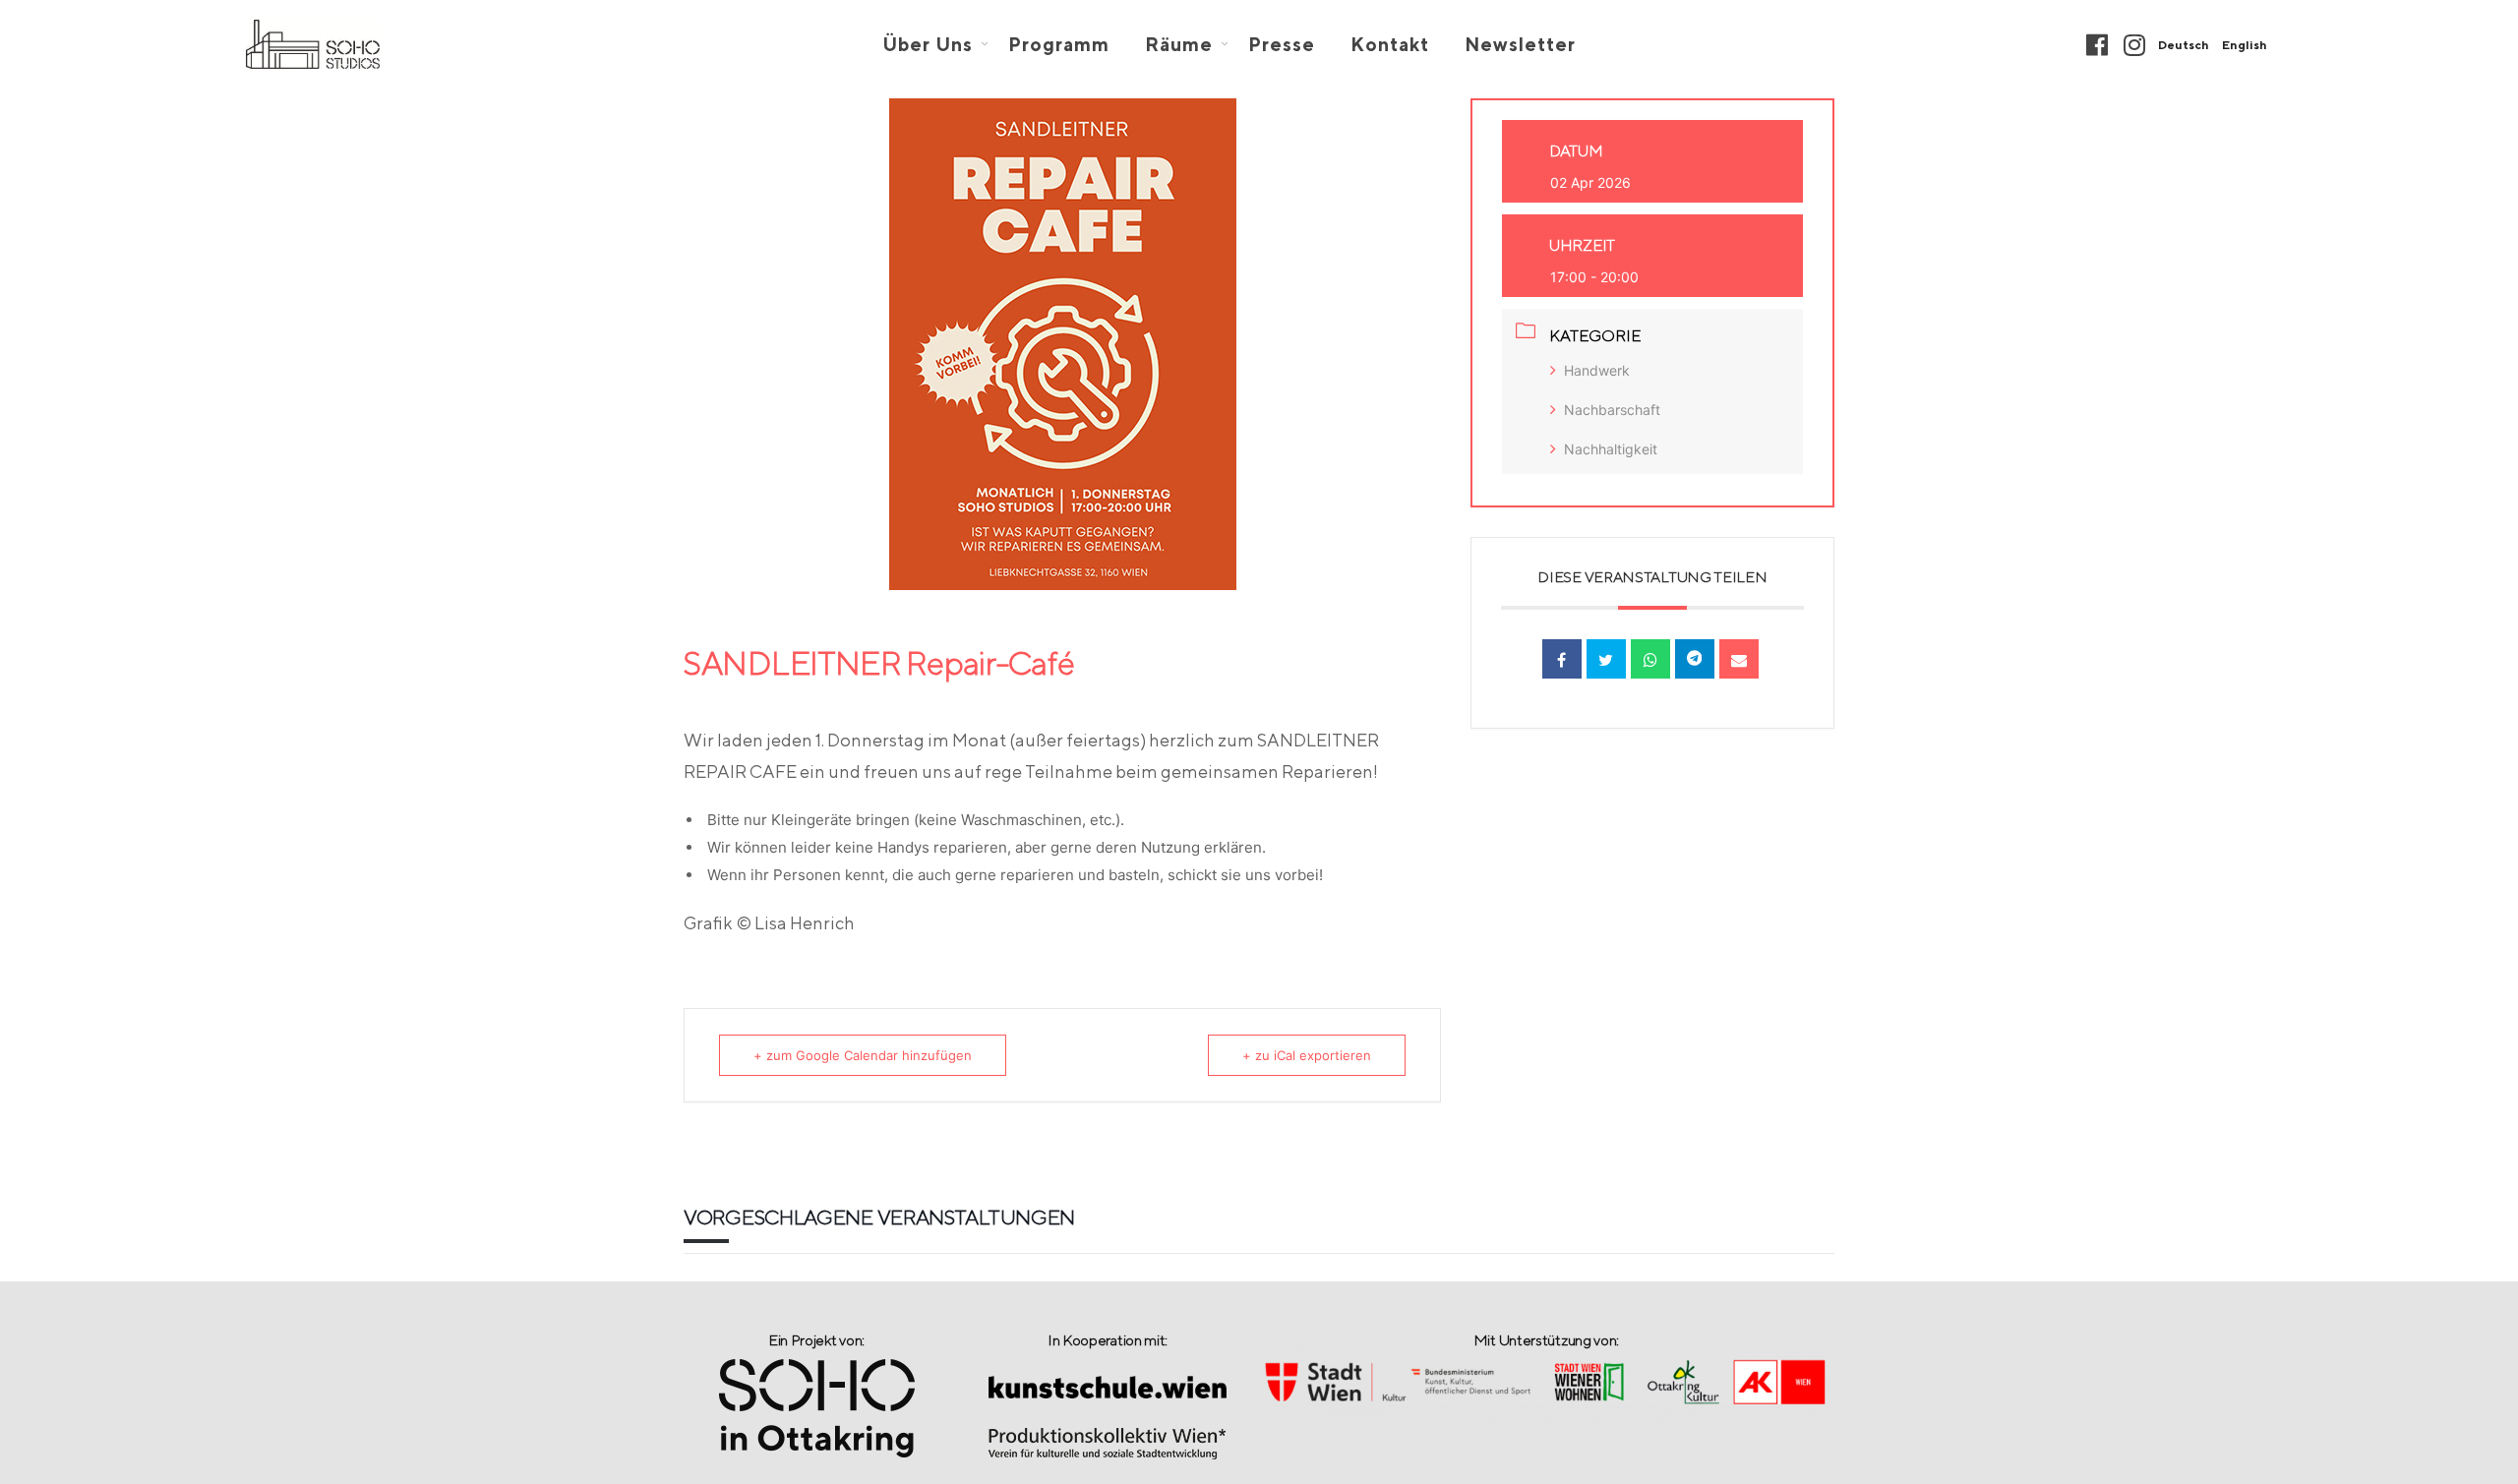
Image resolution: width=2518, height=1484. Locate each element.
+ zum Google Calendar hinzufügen (863, 1055)
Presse (1282, 45)
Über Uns (928, 45)
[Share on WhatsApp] (1650, 659)
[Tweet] (1606, 659)
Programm (1059, 45)
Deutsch (2184, 45)
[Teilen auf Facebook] (1562, 659)
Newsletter (1520, 45)
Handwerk (1597, 370)
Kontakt (1390, 45)
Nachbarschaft (1612, 410)
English (2245, 45)
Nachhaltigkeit (1611, 449)
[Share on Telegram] (1695, 659)
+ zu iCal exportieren (1307, 1055)
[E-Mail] (1739, 659)
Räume (1179, 45)
